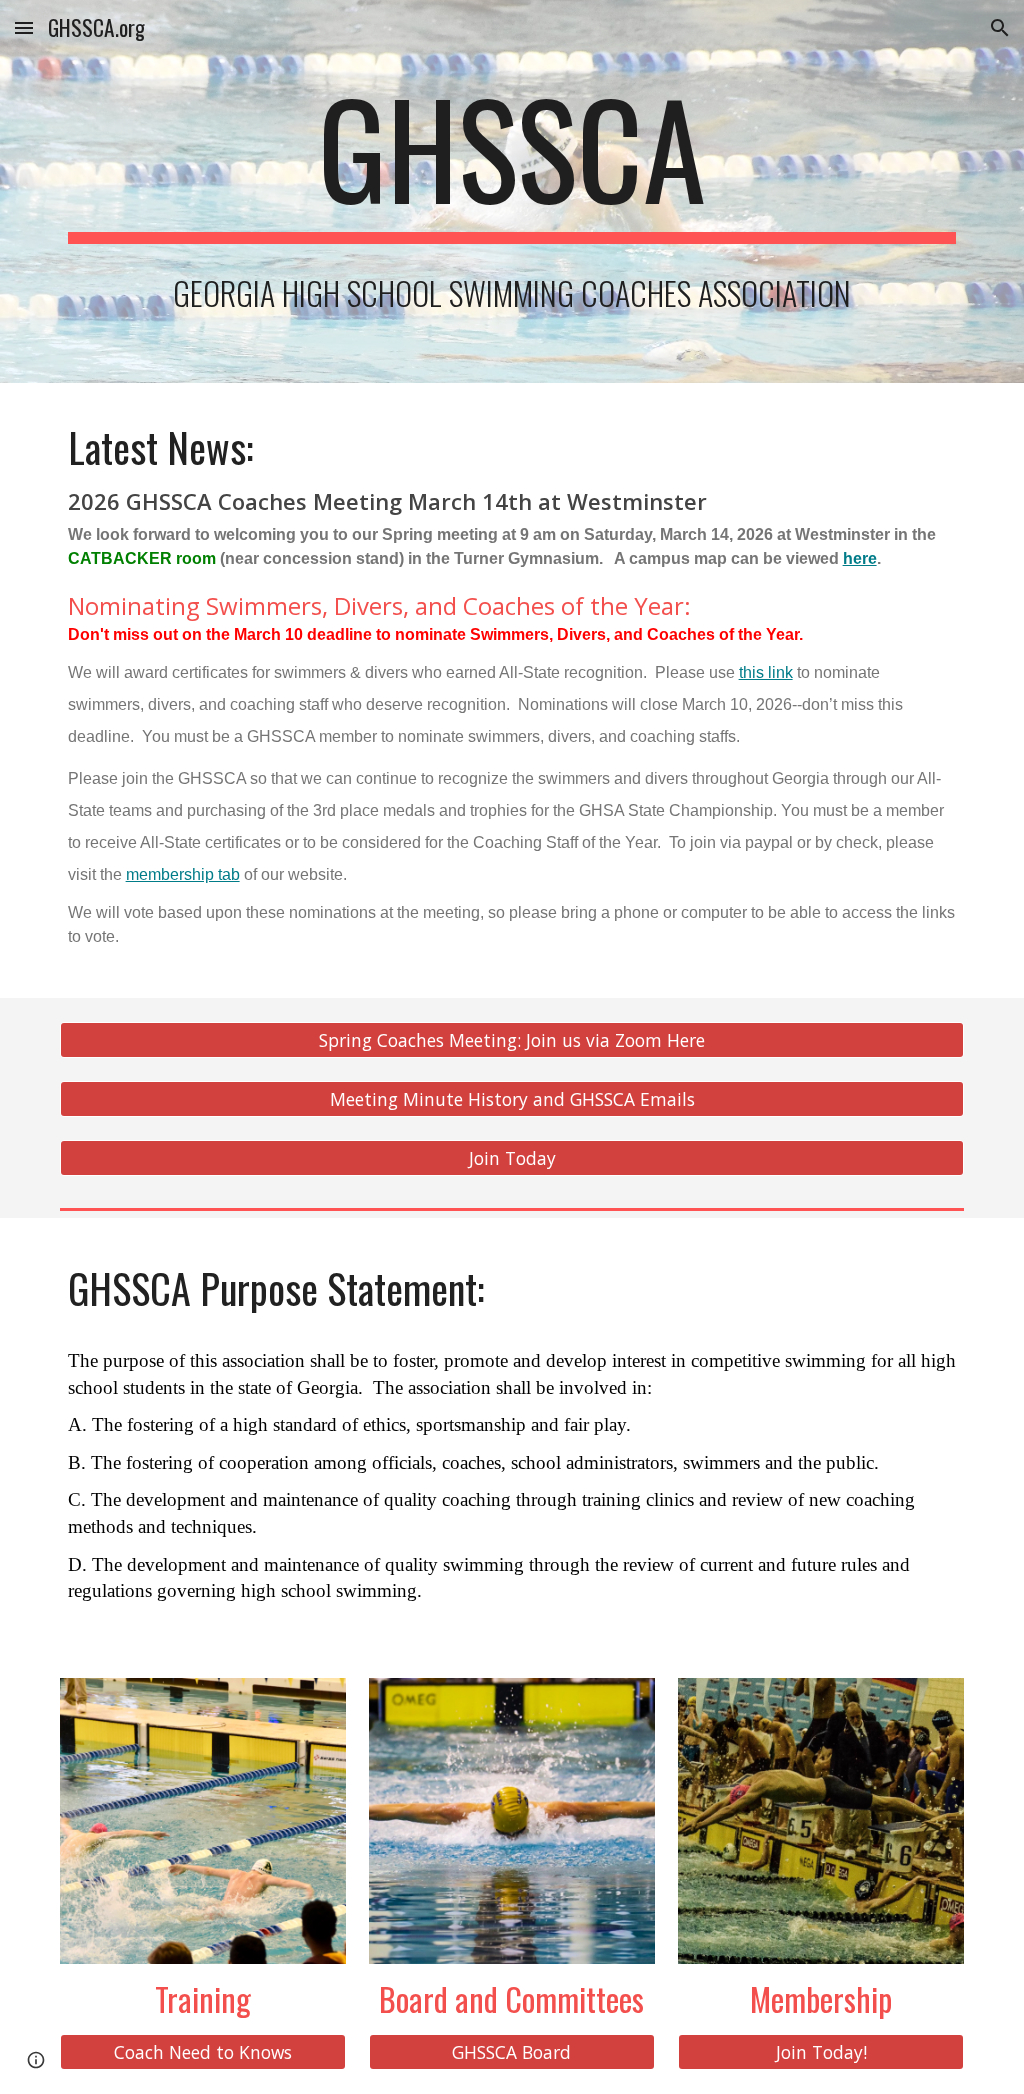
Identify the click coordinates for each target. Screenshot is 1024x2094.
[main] (512, 157)
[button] (24, 27)
